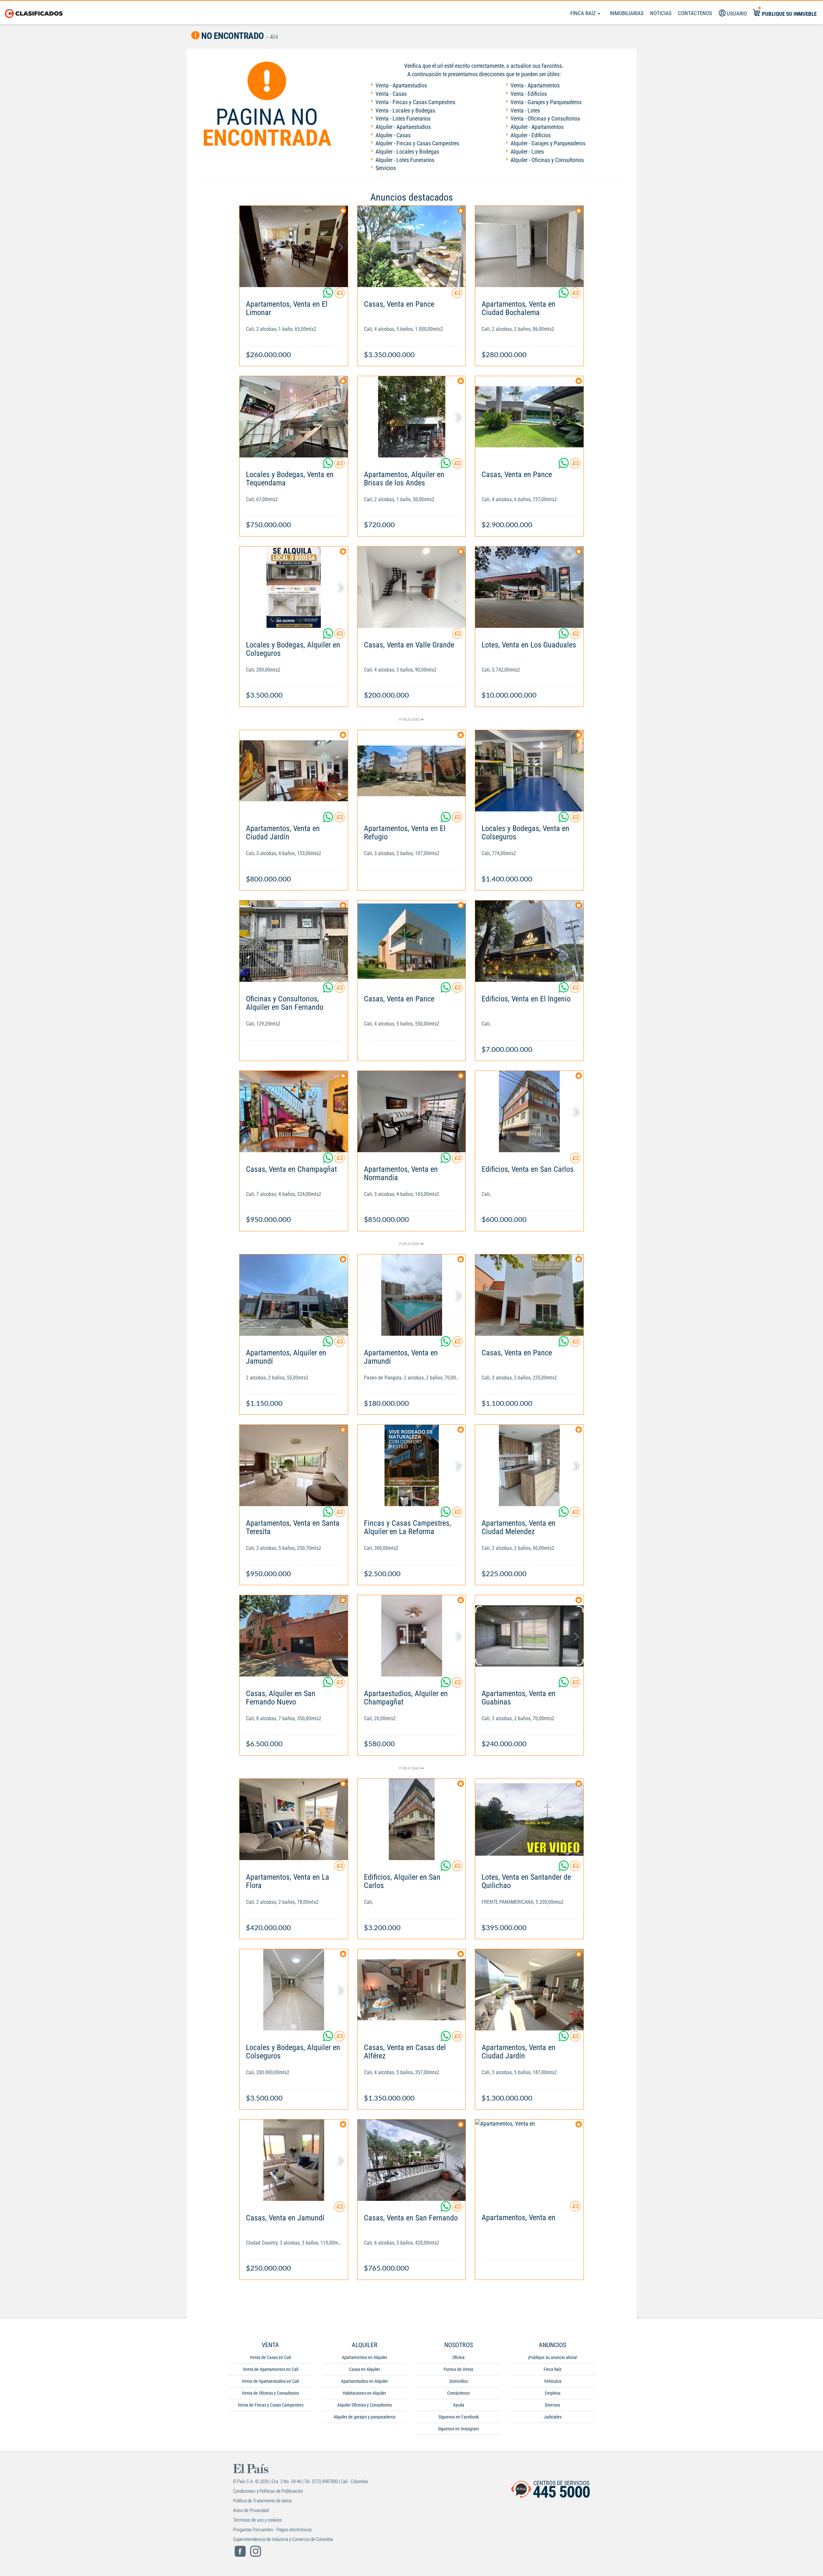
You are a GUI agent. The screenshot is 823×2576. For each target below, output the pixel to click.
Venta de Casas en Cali (270, 2357)
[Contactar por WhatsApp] (329, 295)
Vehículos (553, 2381)
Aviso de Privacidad (251, 2510)
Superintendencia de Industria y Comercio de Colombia (283, 2539)
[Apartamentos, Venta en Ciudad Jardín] (294, 771)
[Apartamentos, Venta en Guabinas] (529, 1636)
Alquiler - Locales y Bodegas (407, 152)
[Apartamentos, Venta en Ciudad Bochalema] (529, 246)
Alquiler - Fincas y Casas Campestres (417, 143)
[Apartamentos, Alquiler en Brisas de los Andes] (412, 417)
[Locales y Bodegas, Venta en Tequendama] (294, 417)
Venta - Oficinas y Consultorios (545, 118)
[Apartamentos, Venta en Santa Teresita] (294, 1465)
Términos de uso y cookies (258, 2520)
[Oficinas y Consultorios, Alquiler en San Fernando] (294, 941)
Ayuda (459, 2405)
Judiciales (553, 2417)
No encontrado (232, 36)
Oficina (458, 2357)
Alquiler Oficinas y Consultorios (365, 2405)
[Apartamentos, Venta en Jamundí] (412, 1295)
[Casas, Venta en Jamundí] (294, 2160)
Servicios (386, 168)
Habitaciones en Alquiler (364, 2393)
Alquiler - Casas (393, 135)
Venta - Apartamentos (535, 85)
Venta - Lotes (525, 110)
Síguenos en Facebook (459, 2417)
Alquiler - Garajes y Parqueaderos (548, 143)
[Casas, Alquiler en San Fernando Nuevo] (294, 1636)
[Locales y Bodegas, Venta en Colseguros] (529, 771)
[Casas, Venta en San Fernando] (412, 2160)
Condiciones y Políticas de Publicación (268, 2491)
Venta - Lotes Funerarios (403, 118)
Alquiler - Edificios (531, 135)
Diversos (552, 2405)
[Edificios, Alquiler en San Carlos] (412, 1819)
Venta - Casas (391, 94)
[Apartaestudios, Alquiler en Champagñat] (412, 1636)
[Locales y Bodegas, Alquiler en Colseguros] (294, 587)
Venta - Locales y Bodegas (405, 110)
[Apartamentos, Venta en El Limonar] (294, 246)
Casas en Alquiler (365, 2369)
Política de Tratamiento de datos (262, 2501)
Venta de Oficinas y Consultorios (270, 2393)
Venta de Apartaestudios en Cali (270, 2381)
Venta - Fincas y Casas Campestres (415, 102)
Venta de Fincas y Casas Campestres (271, 2405)
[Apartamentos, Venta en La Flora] (294, 1819)
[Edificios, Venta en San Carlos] (529, 1112)
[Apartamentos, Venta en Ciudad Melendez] (529, 1465)
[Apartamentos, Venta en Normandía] (412, 1112)
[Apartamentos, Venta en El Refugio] (412, 771)
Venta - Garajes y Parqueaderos (546, 102)
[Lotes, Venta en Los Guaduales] (529, 587)
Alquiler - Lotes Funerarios (405, 160)
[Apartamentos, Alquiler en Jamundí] (294, 1295)
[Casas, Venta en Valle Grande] (412, 587)
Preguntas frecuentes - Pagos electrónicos (272, 2530)
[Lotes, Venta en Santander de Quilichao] (529, 1819)
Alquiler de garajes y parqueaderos (365, 2417)
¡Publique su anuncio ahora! (552, 2357)
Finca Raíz (584, 13)
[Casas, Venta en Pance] (412, 246)
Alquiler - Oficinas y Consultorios (547, 160)
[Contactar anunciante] (339, 295)
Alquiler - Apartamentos (537, 127)
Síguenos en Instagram (458, 2429)
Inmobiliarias (627, 13)
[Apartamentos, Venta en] (529, 2160)
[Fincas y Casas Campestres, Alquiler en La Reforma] (412, 1465)
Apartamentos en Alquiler (364, 2357)
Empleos (553, 2393)
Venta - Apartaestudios (401, 85)
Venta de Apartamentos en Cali (271, 2369)
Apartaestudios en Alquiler (365, 2381)
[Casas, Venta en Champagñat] (294, 1112)
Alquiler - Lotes (527, 152)
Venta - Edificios (529, 94)
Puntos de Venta (458, 2369)
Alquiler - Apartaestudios (403, 127)
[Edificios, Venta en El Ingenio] (529, 941)
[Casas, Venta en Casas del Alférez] (412, 1990)
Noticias (661, 13)
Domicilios (459, 2381)
